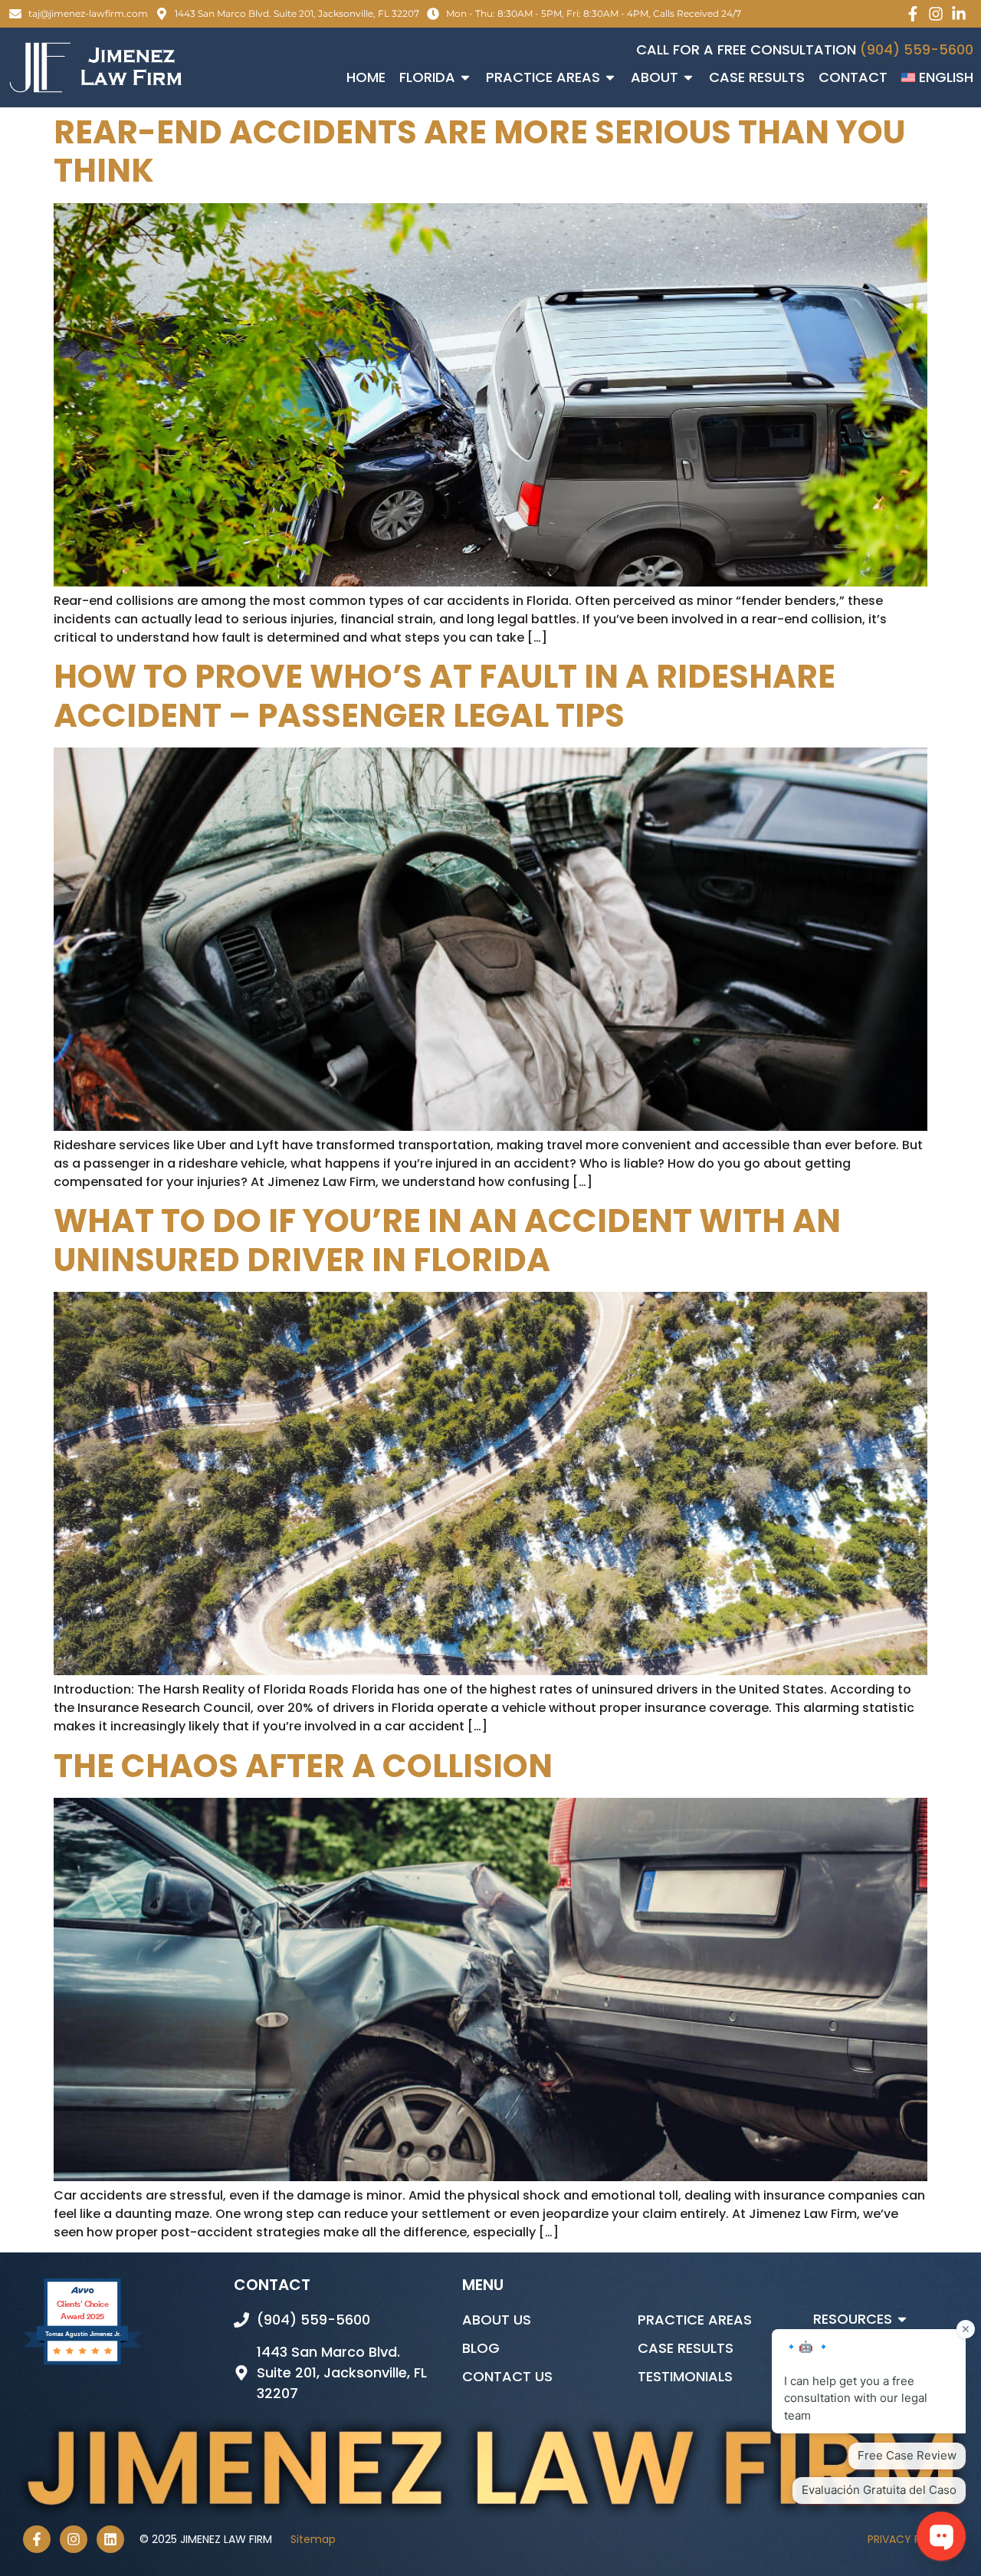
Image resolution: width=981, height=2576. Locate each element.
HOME (366, 77)
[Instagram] (74, 2539)
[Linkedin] (110, 2539)
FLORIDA (427, 77)
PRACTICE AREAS (543, 77)
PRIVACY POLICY (913, 2539)
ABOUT (655, 77)
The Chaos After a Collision (303, 1766)
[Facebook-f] (37, 2539)
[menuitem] (937, 77)
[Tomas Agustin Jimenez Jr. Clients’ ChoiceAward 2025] (82, 2363)
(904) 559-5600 (917, 49)
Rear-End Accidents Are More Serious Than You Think (479, 151)
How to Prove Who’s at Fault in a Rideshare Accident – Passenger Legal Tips (445, 696)
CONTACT (853, 77)
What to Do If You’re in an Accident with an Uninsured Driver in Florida (447, 1240)
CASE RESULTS (757, 77)
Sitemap (313, 2539)
